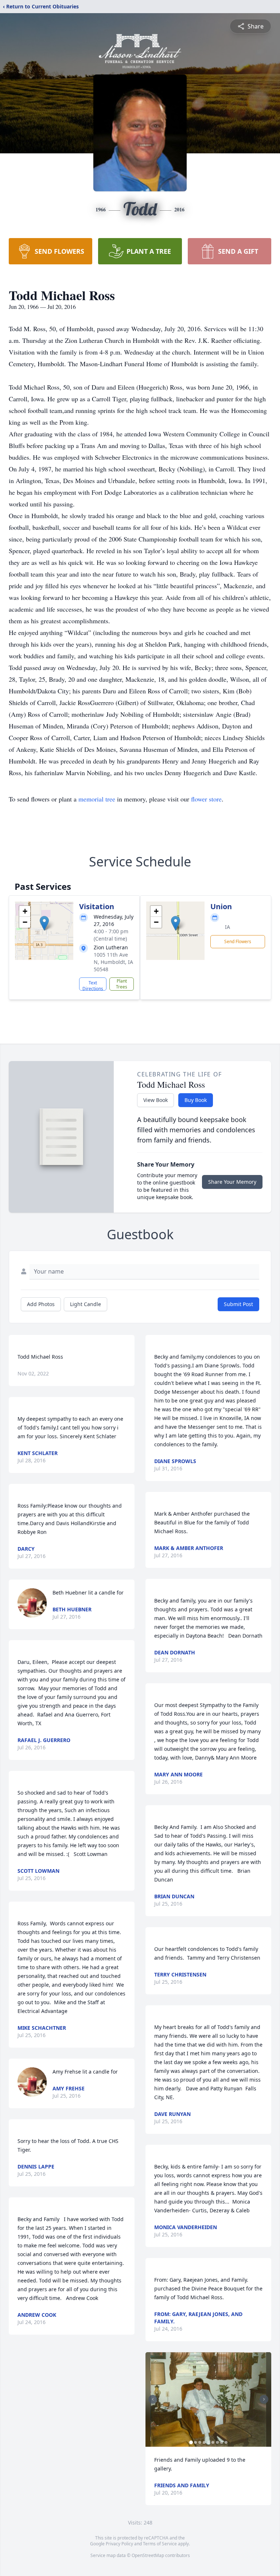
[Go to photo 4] (204, 2442)
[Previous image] (153, 2399)
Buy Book (196, 1100)
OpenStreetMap (148, 2555)
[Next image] (264, 2399)
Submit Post (238, 1304)
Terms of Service (160, 2544)
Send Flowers (238, 941)
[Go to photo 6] (213, 2442)
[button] (44, 923)
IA (227, 927)
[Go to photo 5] (209, 2442)
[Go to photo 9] (226, 2442)
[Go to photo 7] (217, 2442)
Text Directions (93, 985)
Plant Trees (122, 984)
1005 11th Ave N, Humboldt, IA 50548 (113, 962)
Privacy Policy (119, 2544)
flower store (206, 799)
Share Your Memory (232, 1182)
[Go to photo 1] (191, 2442)
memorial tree (97, 799)
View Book (155, 1100)
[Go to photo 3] (200, 2442)
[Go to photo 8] (222, 2442)
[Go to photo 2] (195, 2442)
